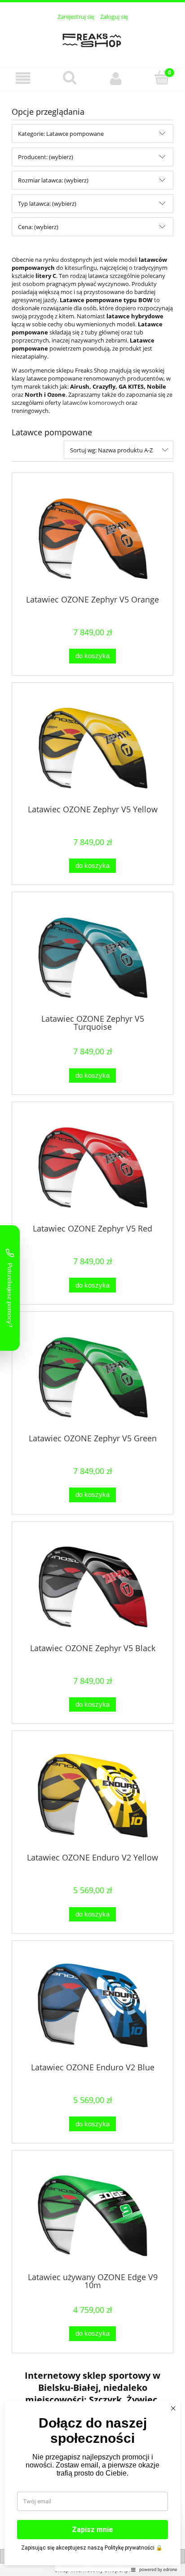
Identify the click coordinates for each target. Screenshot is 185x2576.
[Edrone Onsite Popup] (92, 1288)
